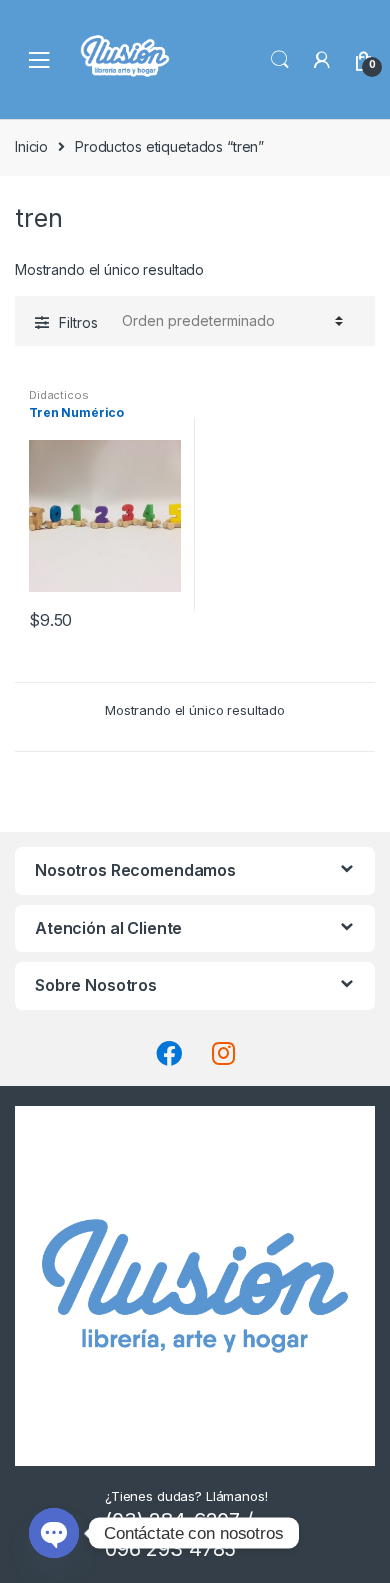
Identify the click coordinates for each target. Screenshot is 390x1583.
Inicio (31, 146)
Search (280, 60)
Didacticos (59, 395)
